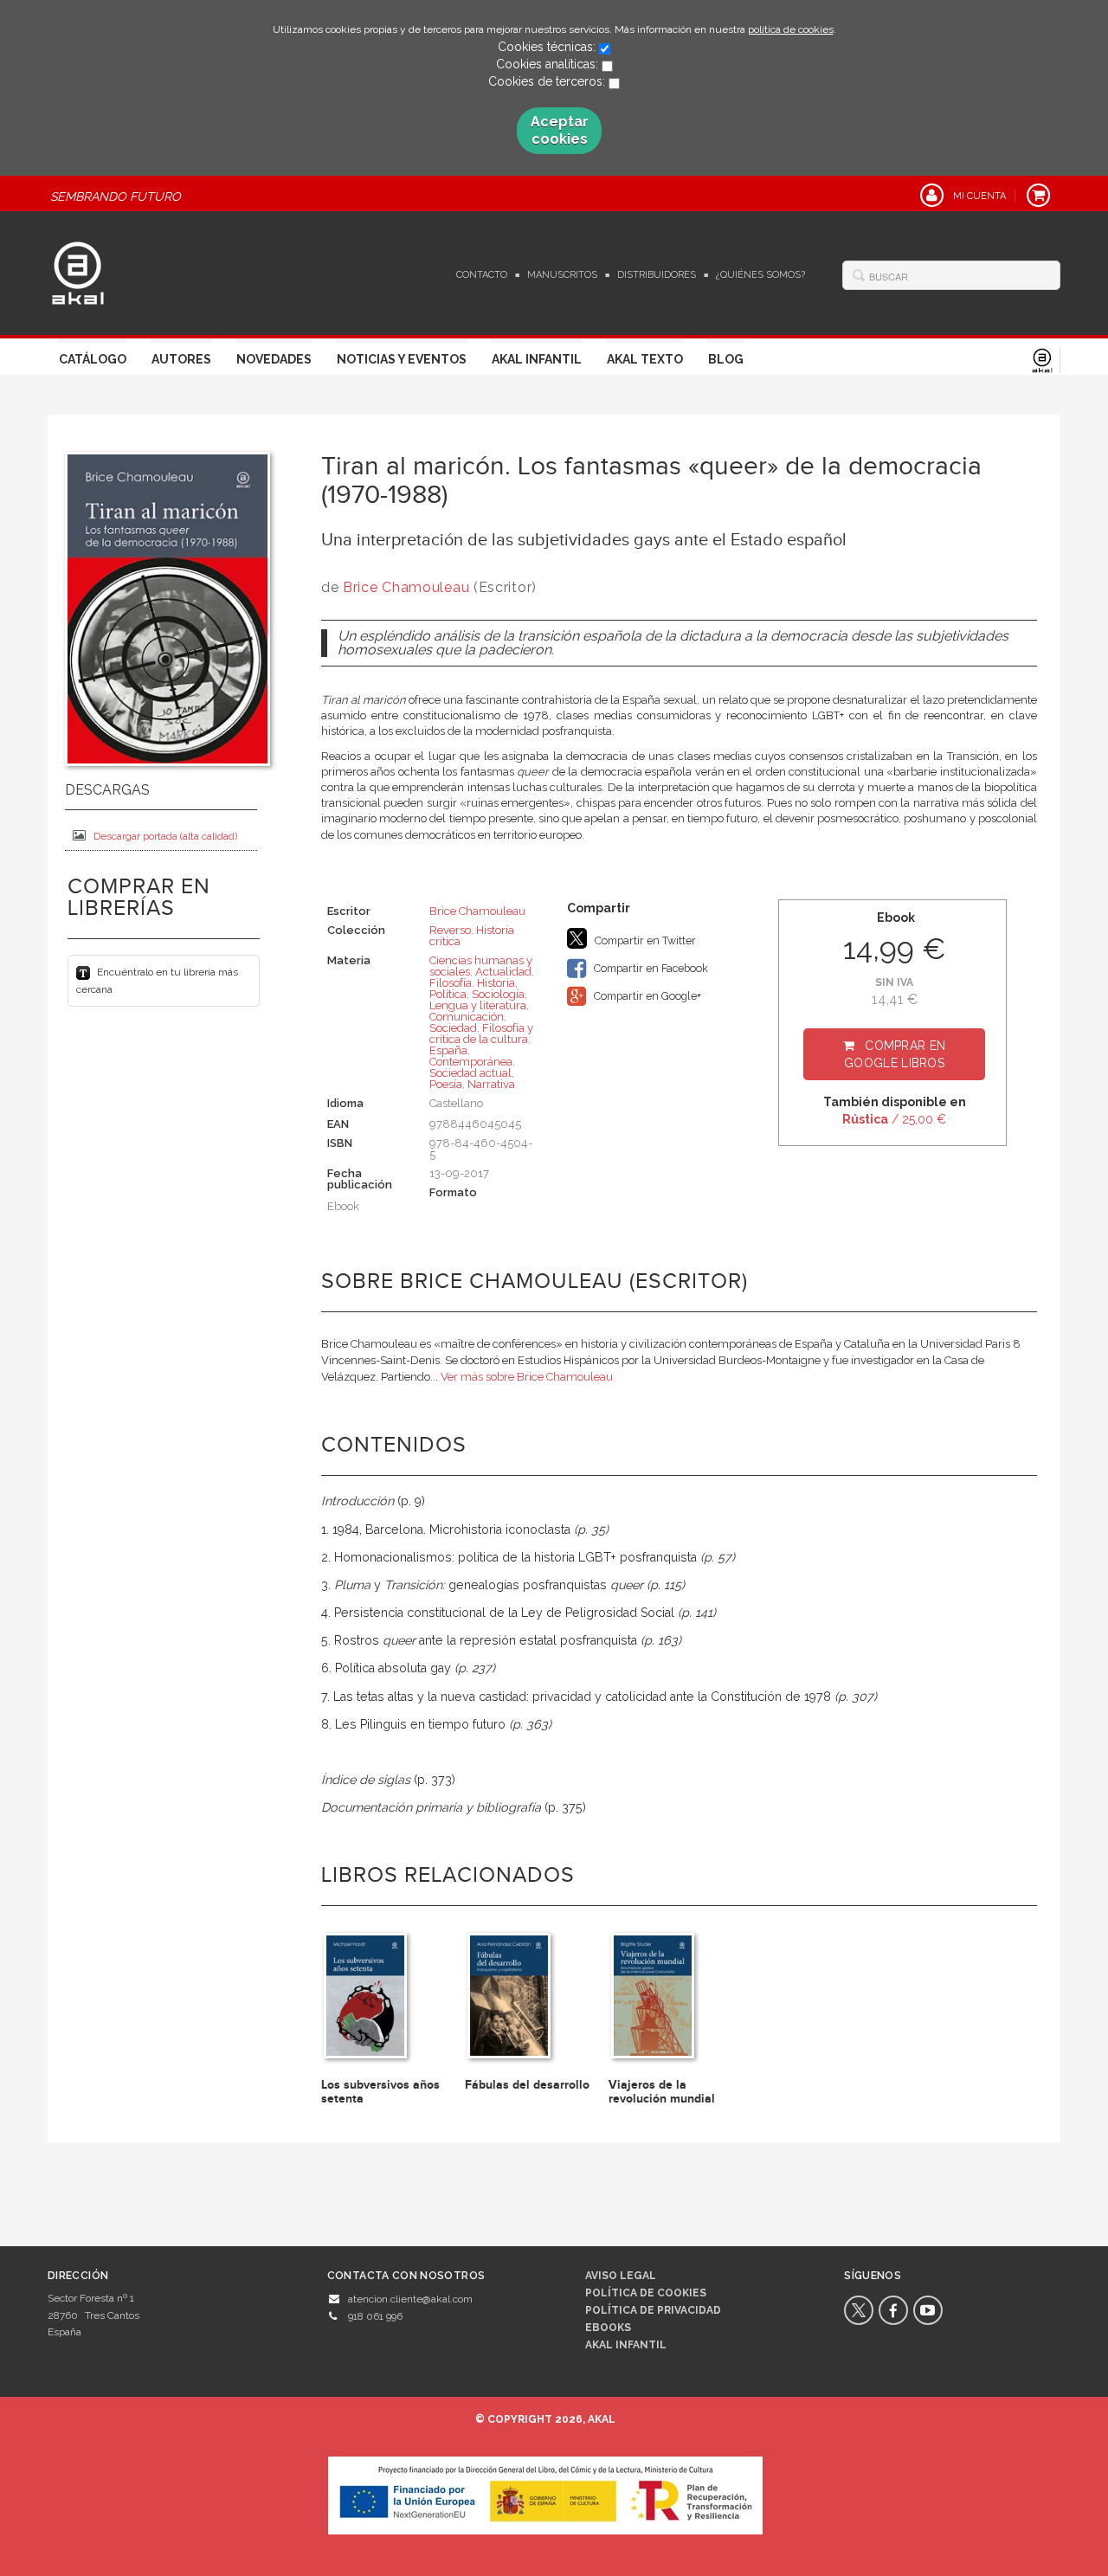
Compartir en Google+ (646, 996)
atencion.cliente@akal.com (410, 2299)
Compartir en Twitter (644, 940)
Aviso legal (621, 2276)
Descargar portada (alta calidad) (165, 836)
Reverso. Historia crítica (472, 936)
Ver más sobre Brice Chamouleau (527, 1377)
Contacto (482, 275)
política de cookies (791, 29)
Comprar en (895, 1054)
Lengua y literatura (478, 1005)
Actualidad (503, 972)
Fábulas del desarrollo (527, 2085)
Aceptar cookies (560, 130)
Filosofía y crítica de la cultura (481, 1034)
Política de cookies (646, 2293)
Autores (181, 359)
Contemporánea (471, 1062)
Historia (496, 983)
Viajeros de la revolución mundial (662, 2091)
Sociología (498, 994)
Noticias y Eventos (402, 359)
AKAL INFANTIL (626, 2345)
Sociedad (453, 1028)
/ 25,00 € (894, 1119)
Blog (726, 359)
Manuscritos (562, 275)
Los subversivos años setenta (380, 2091)
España (448, 1050)
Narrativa (491, 1084)
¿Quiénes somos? (760, 275)
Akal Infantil (537, 359)
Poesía (446, 1084)
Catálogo (93, 359)
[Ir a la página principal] (78, 271)
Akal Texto (645, 359)
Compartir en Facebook (650, 968)
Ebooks (608, 2328)
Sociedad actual (470, 1073)
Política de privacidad (653, 2310)
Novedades (274, 359)
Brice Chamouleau (406, 587)
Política (448, 994)
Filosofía (451, 983)
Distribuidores (657, 275)
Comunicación (467, 1017)
